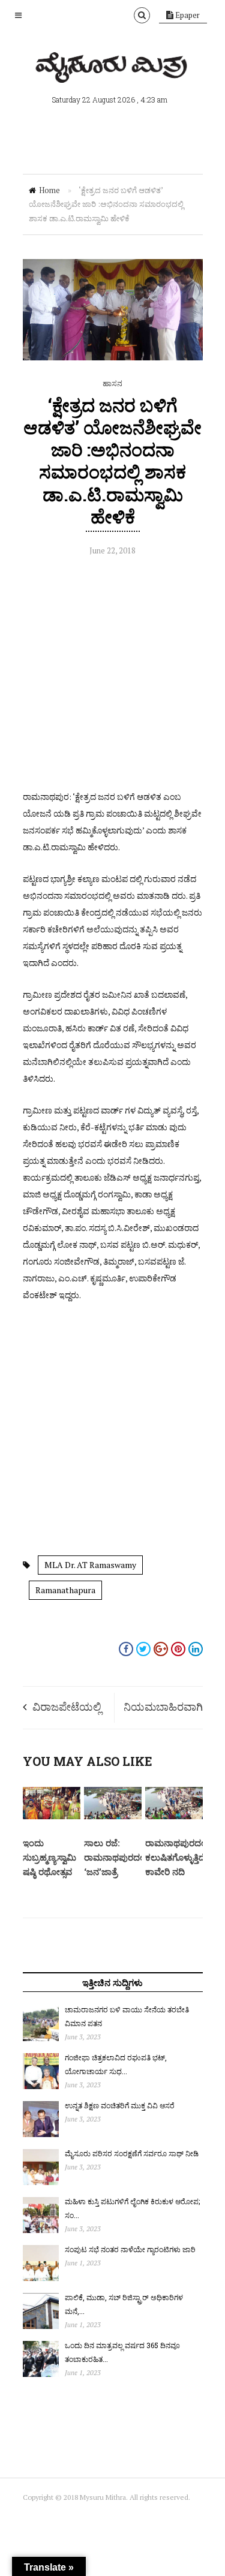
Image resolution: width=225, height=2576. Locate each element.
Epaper (187, 15)
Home (49, 190)
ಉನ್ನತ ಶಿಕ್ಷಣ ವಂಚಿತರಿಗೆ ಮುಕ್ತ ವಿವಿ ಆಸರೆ (120, 2105)
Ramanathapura (65, 1590)
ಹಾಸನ (112, 383)
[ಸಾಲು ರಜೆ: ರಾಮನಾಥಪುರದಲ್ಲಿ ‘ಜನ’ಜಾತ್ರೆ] (113, 1816)
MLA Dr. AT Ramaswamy (90, 1565)
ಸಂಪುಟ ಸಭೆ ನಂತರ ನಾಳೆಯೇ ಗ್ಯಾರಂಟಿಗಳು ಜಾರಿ (130, 2249)
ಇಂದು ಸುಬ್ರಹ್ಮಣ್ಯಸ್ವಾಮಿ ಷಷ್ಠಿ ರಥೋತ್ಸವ (49, 1857)
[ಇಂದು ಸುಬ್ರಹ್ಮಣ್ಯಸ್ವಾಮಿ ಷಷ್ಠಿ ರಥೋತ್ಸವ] (52, 1816)
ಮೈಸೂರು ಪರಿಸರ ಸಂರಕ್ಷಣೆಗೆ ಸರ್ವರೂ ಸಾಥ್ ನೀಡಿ (132, 2153)
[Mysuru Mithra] (113, 69)
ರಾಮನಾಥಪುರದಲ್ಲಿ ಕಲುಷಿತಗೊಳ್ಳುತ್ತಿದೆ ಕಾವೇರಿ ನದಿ (176, 1857)
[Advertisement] (112, 676)
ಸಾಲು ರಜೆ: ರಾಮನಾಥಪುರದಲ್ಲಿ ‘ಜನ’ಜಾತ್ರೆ (115, 1857)
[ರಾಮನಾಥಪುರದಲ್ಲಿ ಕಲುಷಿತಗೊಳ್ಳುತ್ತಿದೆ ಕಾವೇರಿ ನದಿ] (174, 1816)
